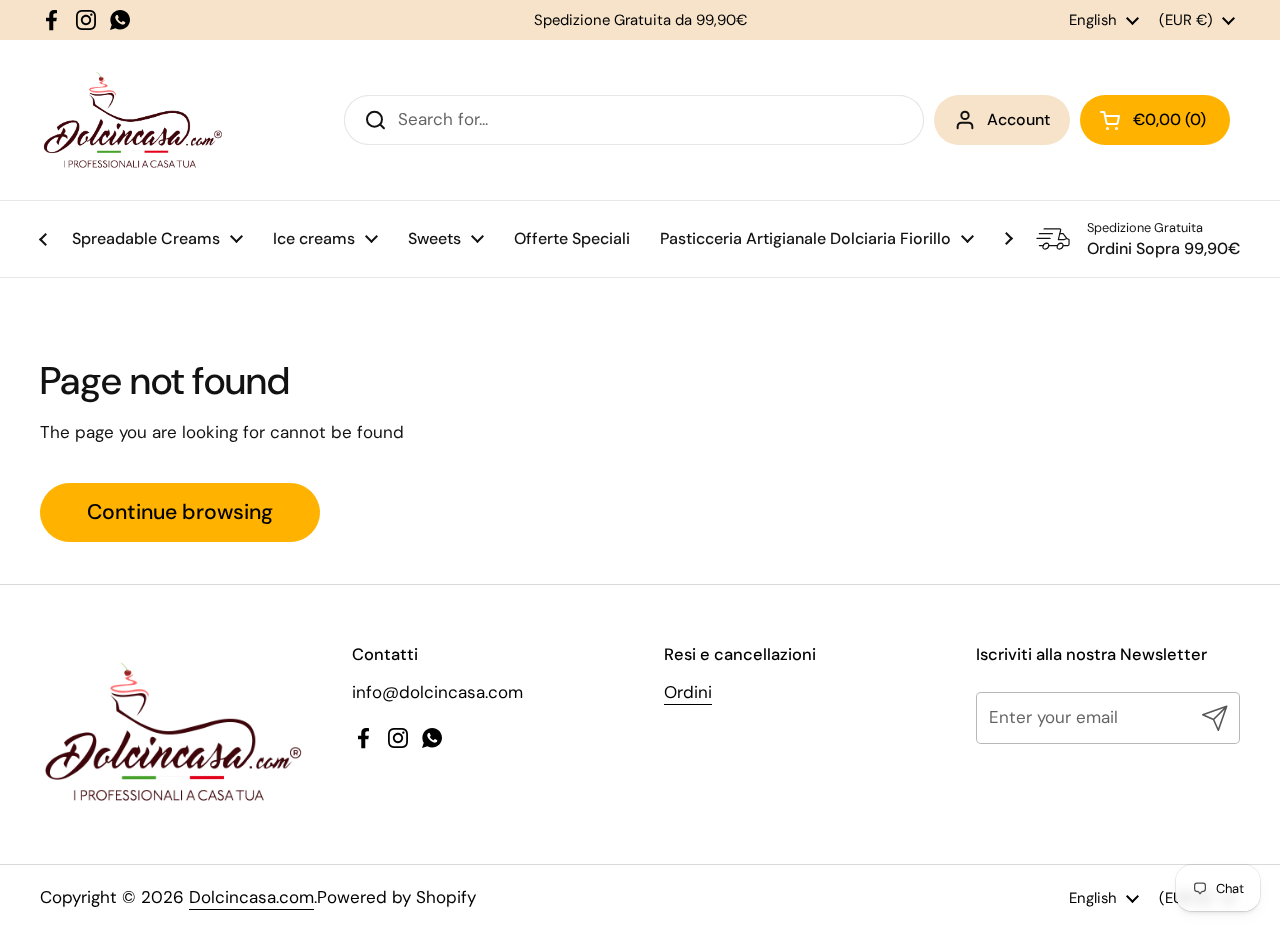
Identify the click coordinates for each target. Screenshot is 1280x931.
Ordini (688, 692)
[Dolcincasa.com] (132, 120)
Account (1018, 119)
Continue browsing (180, 512)
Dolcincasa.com (251, 897)
